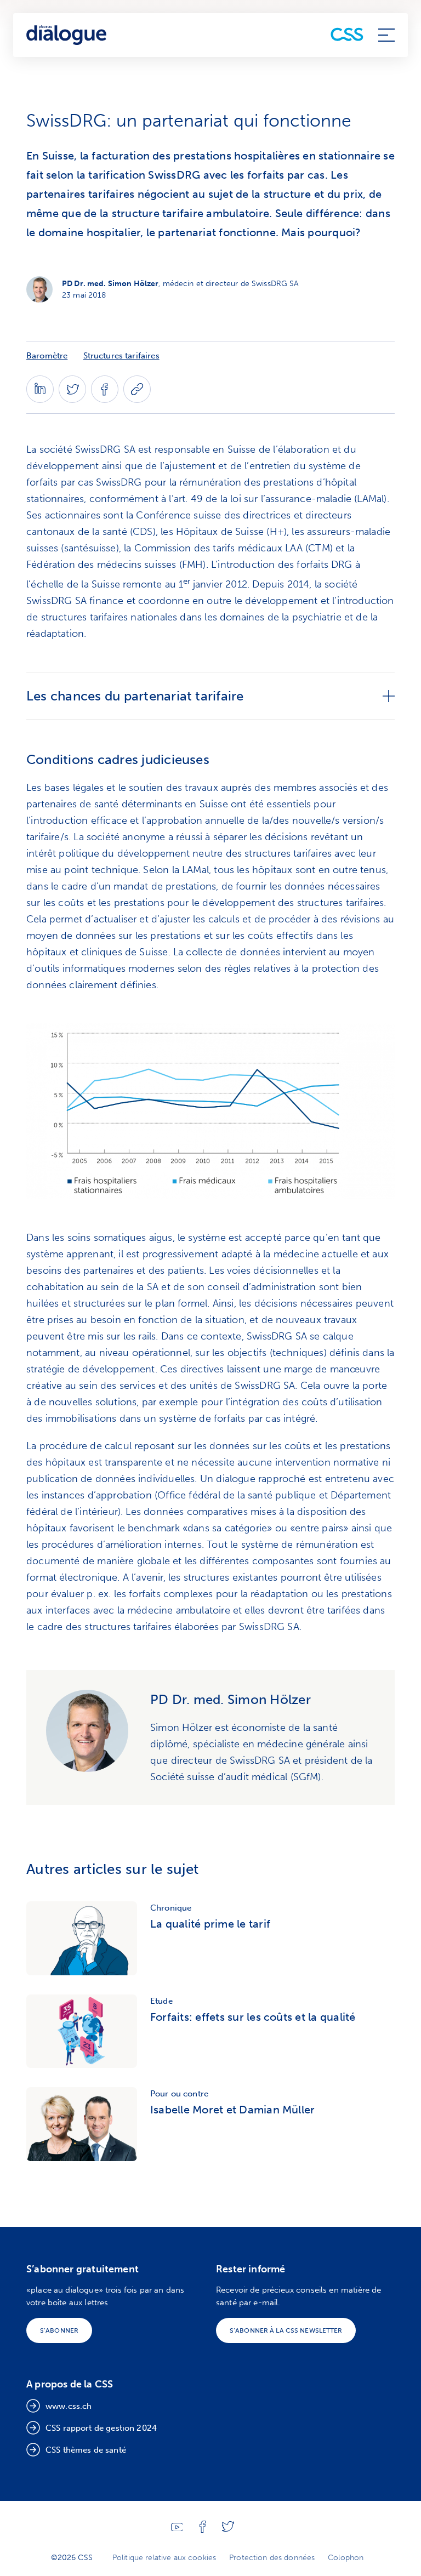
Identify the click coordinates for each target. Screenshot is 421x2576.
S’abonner (59, 2330)
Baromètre (47, 356)
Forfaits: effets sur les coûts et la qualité (253, 2017)
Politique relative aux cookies (164, 2558)
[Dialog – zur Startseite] (67, 35)
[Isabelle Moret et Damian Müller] (82, 2124)
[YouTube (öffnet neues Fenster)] (177, 2529)
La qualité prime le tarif (210, 1924)
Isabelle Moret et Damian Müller (232, 2110)
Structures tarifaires (121, 356)
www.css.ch (69, 2406)
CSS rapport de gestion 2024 (101, 2428)
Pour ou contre (179, 2094)
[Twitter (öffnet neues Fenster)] (72, 400)
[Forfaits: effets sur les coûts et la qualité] (82, 2031)
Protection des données (272, 2558)
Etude (161, 2001)
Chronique (171, 1908)
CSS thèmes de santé (86, 2450)
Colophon (346, 2558)
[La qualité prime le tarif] (82, 1938)
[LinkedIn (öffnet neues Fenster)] (40, 400)
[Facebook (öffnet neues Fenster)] (105, 400)
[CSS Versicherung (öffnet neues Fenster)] (347, 35)
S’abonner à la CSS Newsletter (286, 2330)
